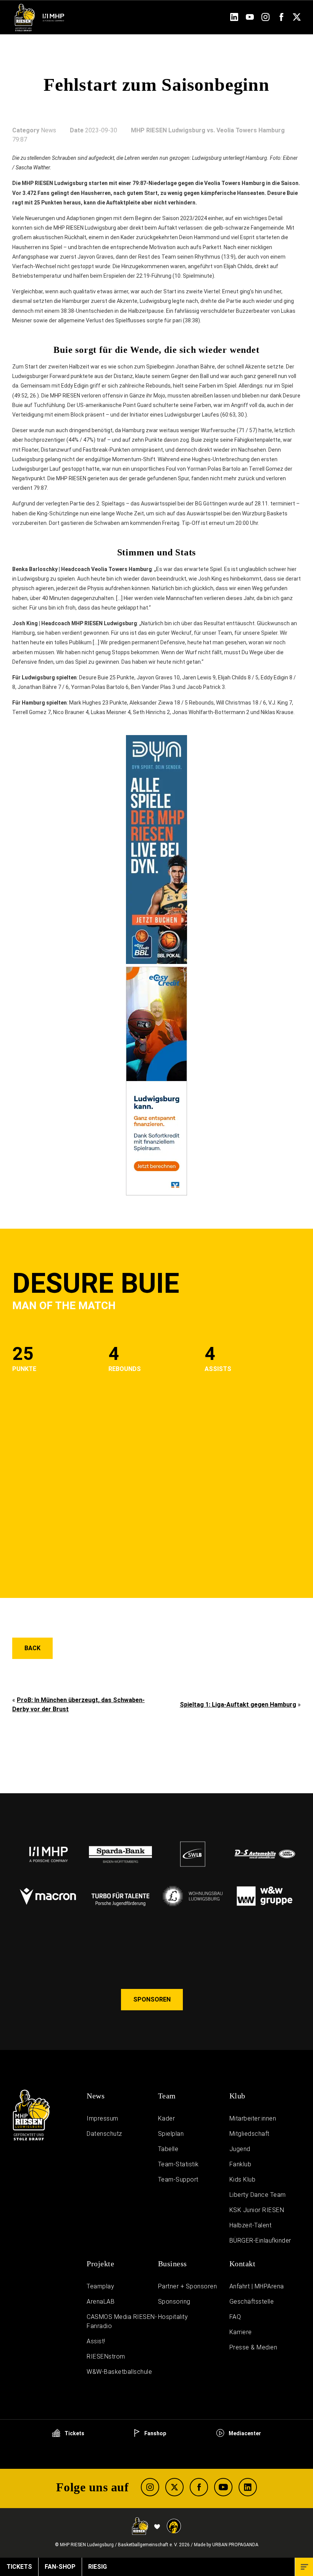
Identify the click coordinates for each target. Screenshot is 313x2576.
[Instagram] (265, 19)
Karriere (241, 2332)
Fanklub (240, 2164)
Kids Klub (243, 2179)
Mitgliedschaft (249, 2134)
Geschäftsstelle (252, 2302)
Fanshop (155, 2433)
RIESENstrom (106, 2356)
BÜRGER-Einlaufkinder (260, 2241)
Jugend (240, 2149)
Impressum (102, 2118)
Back (32, 1648)
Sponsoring (174, 2302)
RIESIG (98, 2567)
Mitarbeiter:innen (253, 2118)
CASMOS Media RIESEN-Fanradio (122, 2321)
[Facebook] (281, 19)
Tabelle (168, 2149)
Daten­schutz (104, 2134)
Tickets (74, 2433)
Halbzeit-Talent (251, 2225)
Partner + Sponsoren (188, 2286)
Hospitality (173, 2317)
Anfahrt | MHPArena (257, 2286)
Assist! (96, 2341)
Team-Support (178, 2179)
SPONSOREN (152, 1999)
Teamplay (100, 2286)
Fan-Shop (60, 2567)
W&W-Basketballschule (119, 2372)
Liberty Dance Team (258, 2195)
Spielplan (171, 2134)
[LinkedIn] (234, 19)
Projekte (100, 2264)
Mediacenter (244, 2433)
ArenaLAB (101, 2302)
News (96, 2096)
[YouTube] (250, 19)
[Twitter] (297, 19)
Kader (167, 2118)
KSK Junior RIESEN (257, 2210)
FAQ (235, 2317)
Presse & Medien (253, 2347)
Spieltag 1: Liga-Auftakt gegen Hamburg (238, 1705)
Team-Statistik (178, 2164)
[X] (174, 2487)
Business (173, 2264)
